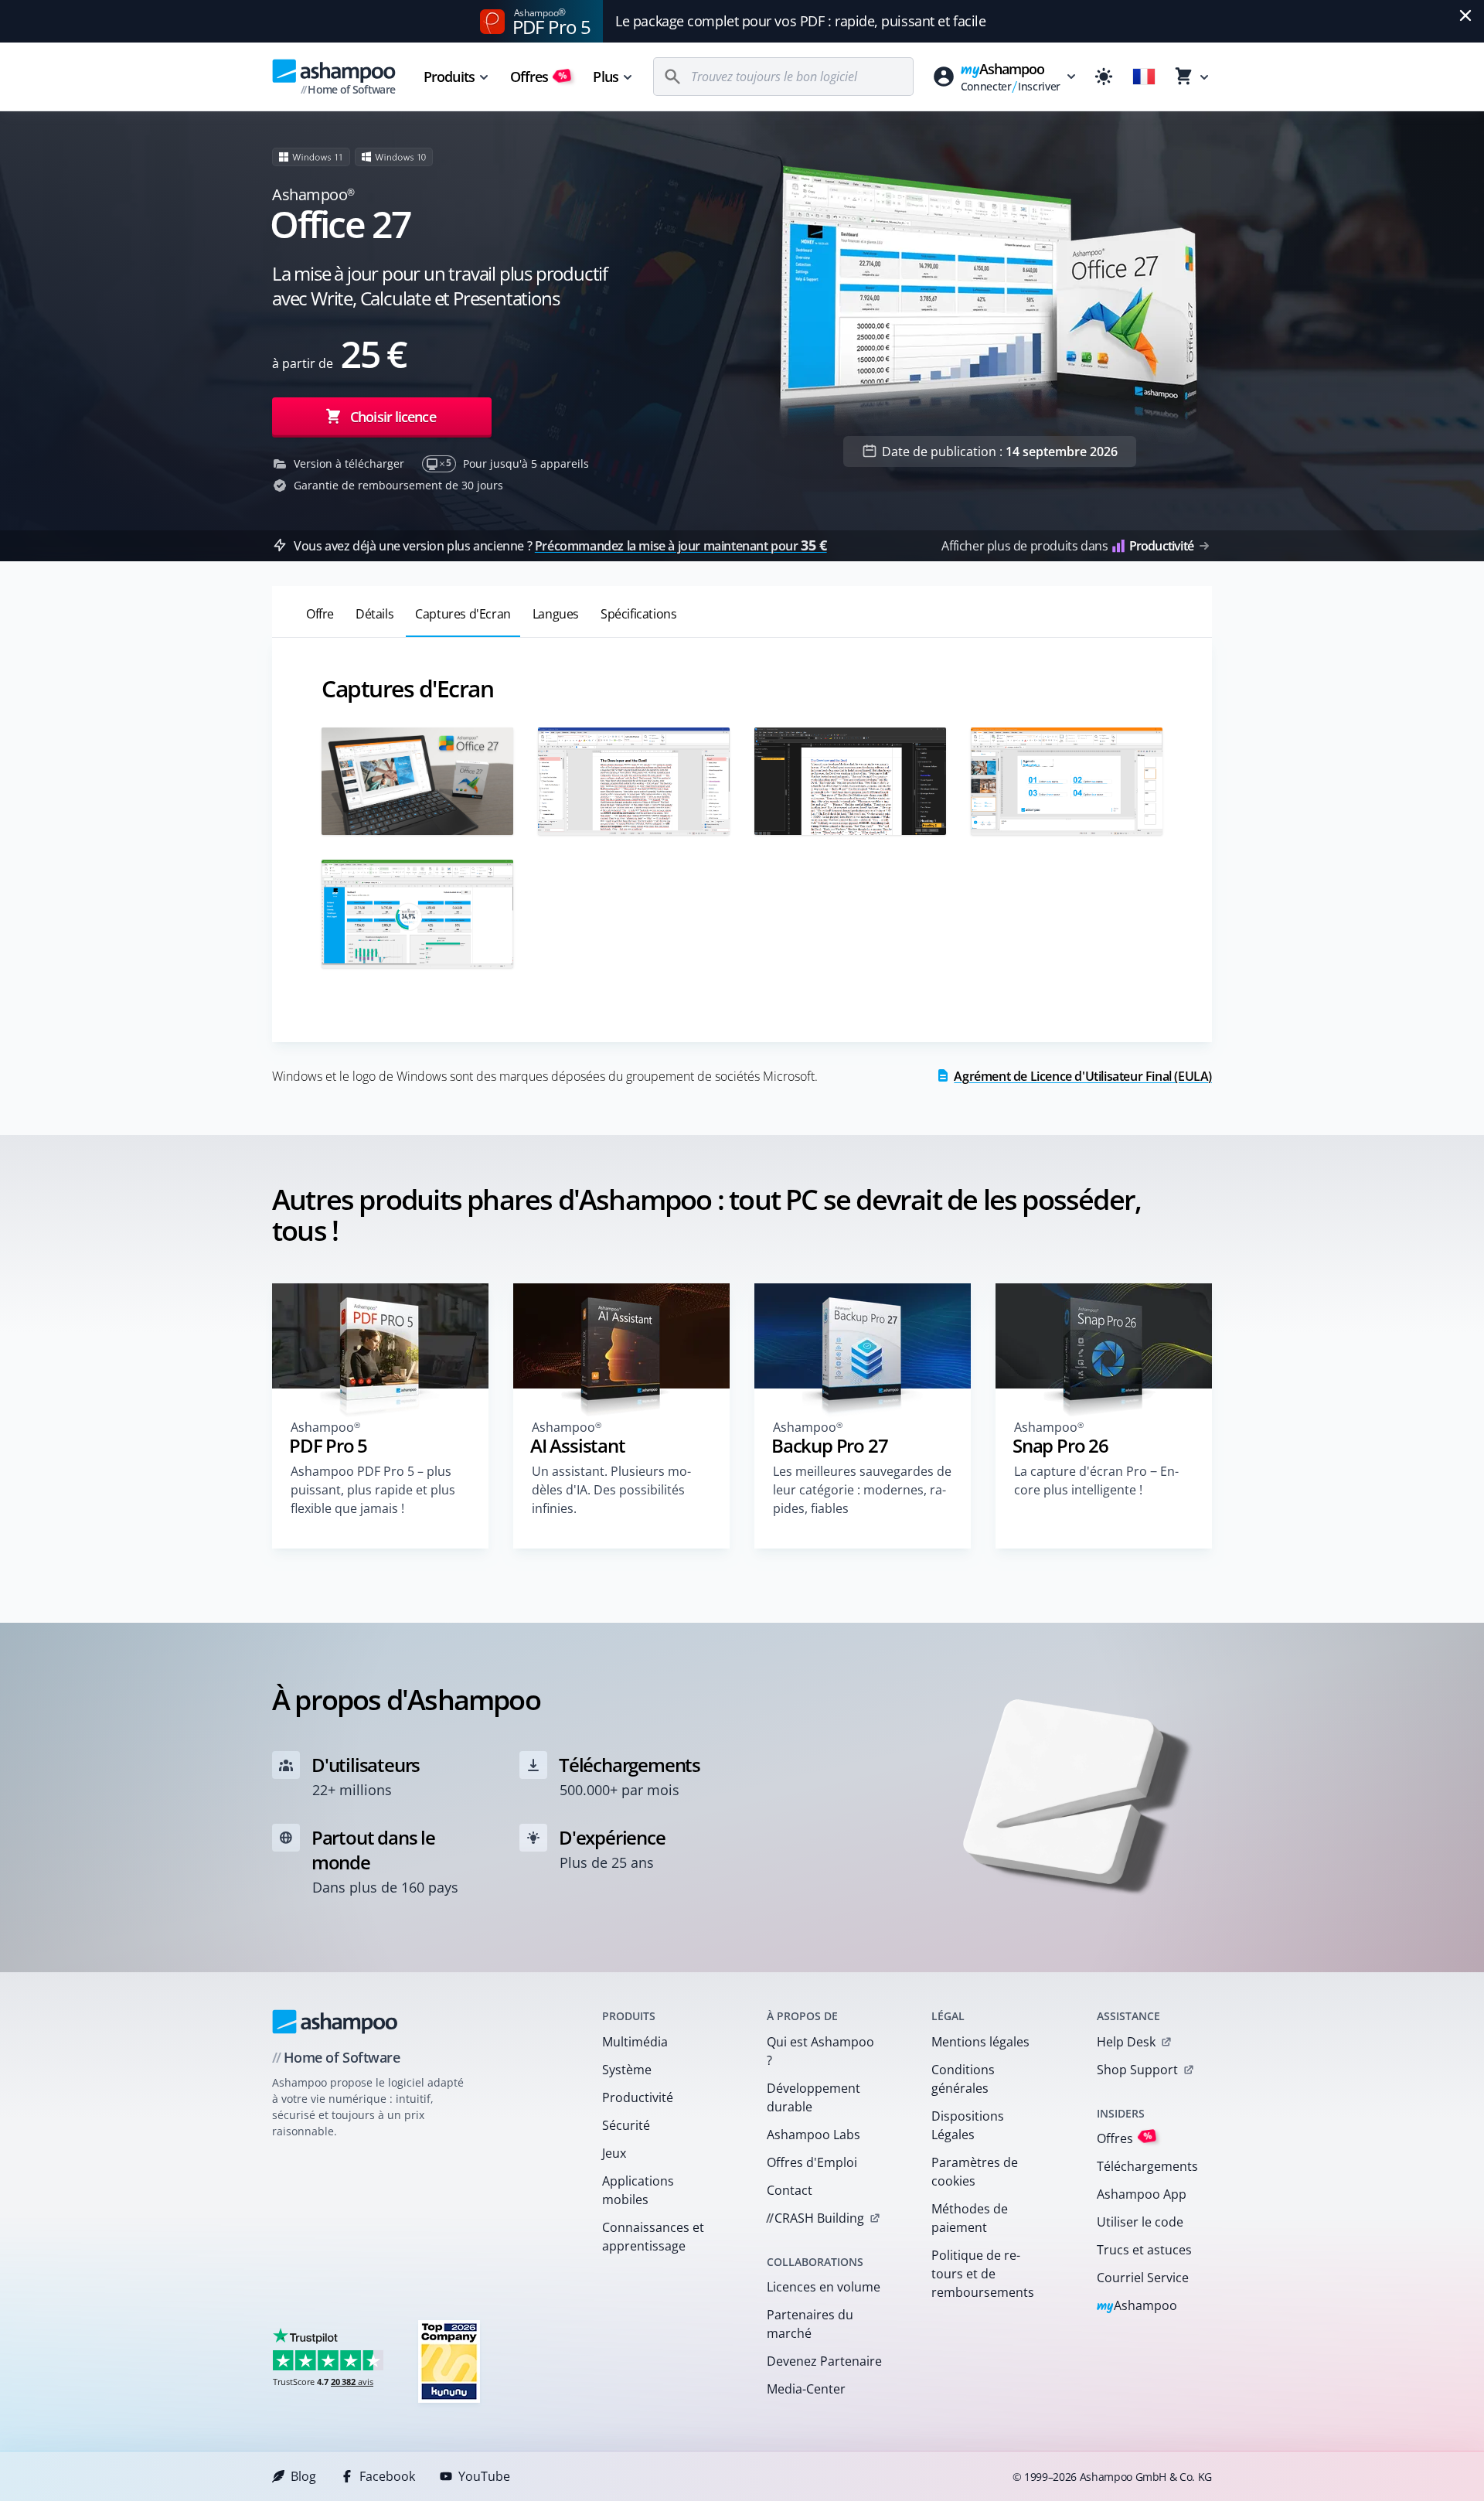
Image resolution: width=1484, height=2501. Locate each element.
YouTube (484, 2476)
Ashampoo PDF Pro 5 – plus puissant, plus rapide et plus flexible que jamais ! (373, 1490)
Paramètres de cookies (975, 2172)
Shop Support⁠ (1137, 2070)
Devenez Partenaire (824, 2361)
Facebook (387, 2476)
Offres (539, 77)
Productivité (638, 2097)
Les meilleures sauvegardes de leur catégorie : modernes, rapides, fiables (862, 1490)
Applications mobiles (638, 2190)
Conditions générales (963, 2079)
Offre (320, 614)
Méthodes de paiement (970, 2218)
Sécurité (626, 2125)
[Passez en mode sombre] (1104, 77)
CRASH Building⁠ (815, 2218)
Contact (790, 2190)
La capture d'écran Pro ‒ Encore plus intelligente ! (1096, 1480)
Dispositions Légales (968, 2125)
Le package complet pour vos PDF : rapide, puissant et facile (800, 21)
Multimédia (635, 2042)
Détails (374, 614)
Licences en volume (824, 2287)
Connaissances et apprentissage (653, 2237)
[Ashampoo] (335, 2022)
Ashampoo (1137, 2307)
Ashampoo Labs (813, 2135)
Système (627, 2070)
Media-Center (806, 2389)
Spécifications (638, 614)
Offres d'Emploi (812, 2162)
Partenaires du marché (810, 2324)
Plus (605, 77)
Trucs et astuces (1144, 2250)
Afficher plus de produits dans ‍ (1067, 546)
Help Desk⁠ (1126, 2042)
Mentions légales (980, 2042)
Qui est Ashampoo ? (820, 2051)
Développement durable (813, 2097)
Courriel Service (1143, 2278)
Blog (303, 2476)
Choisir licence (391, 417)
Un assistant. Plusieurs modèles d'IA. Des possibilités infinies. (611, 1490)
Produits (449, 77)
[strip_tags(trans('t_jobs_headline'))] (449, 2361)
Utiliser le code (1140, 2222)
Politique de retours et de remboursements (983, 2274)
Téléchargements (1147, 2166)
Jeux (614, 2153)
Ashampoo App (1142, 2194)
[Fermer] (1465, 15)
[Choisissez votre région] (1144, 77)
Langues (556, 614)
